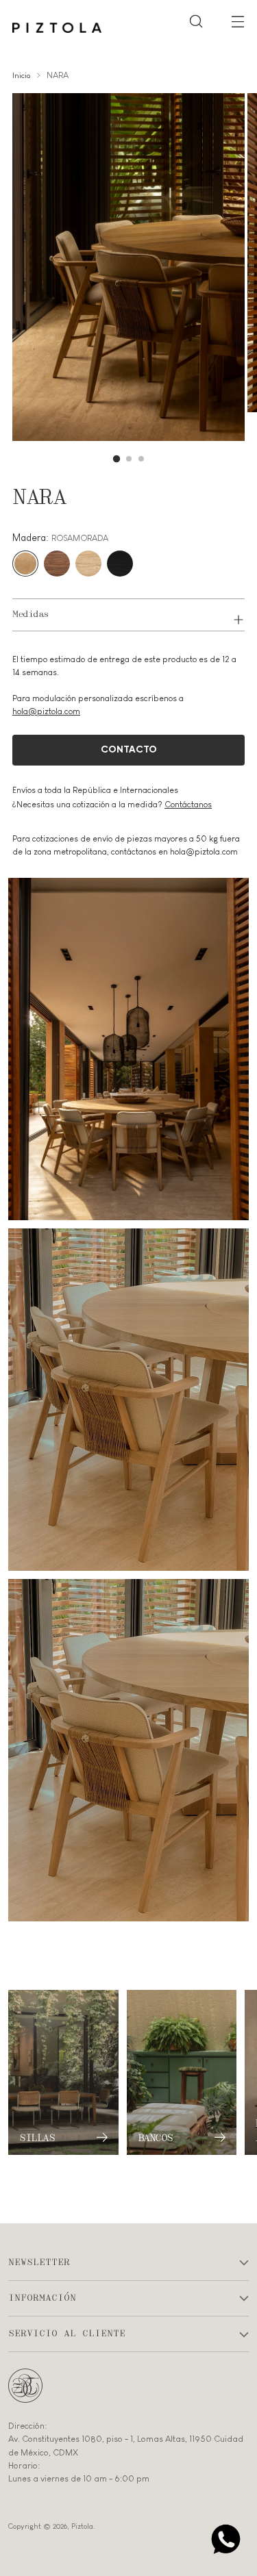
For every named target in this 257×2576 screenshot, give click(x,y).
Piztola (82, 2526)
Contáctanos (188, 805)
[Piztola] (57, 28)
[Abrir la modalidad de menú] (237, 21)
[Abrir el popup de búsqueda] (196, 21)
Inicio (21, 75)
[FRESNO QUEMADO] (120, 564)
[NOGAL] (57, 564)
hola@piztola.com (46, 711)
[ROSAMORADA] (25, 564)
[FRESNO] (88, 564)
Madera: (60, 538)
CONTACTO (129, 750)
